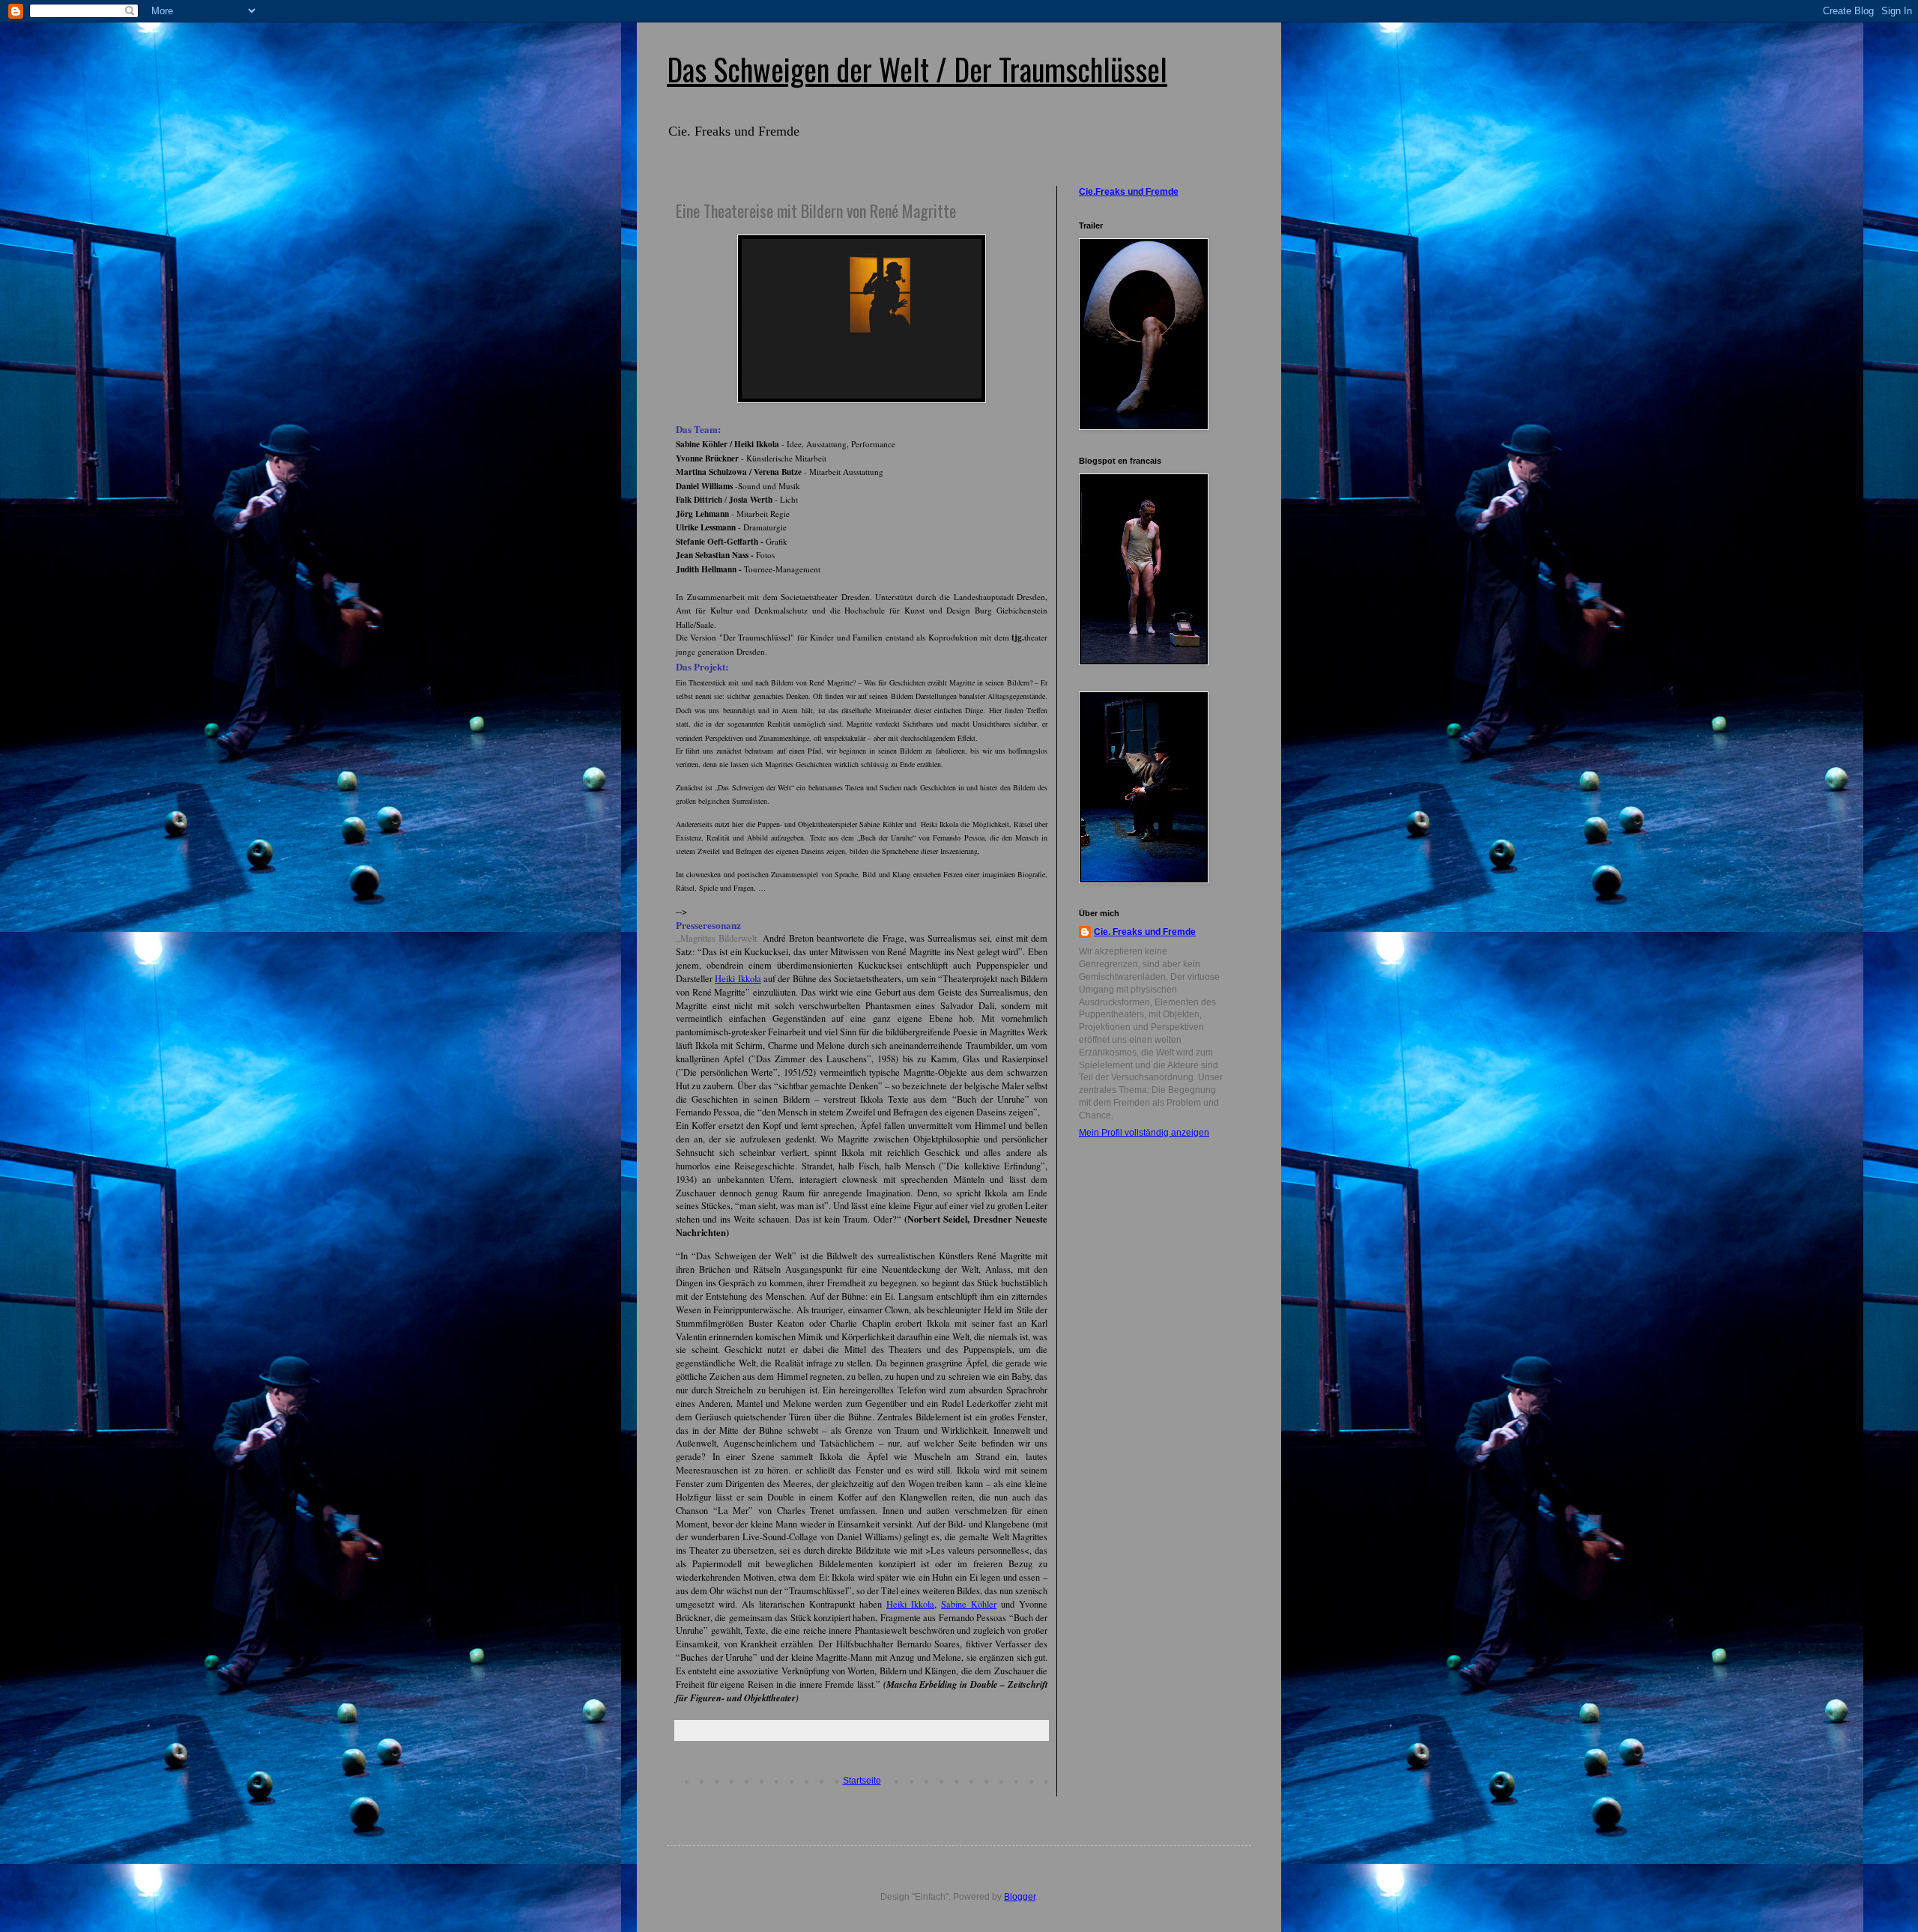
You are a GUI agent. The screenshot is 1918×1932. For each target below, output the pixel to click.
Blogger (1020, 1897)
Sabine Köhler (969, 1604)
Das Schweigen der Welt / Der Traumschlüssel (917, 69)
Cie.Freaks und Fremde (1129, 192)
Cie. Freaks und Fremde (1145, 932)
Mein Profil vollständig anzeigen (1144, 1133)
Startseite (862, 1781)
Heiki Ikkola (738, 979)
